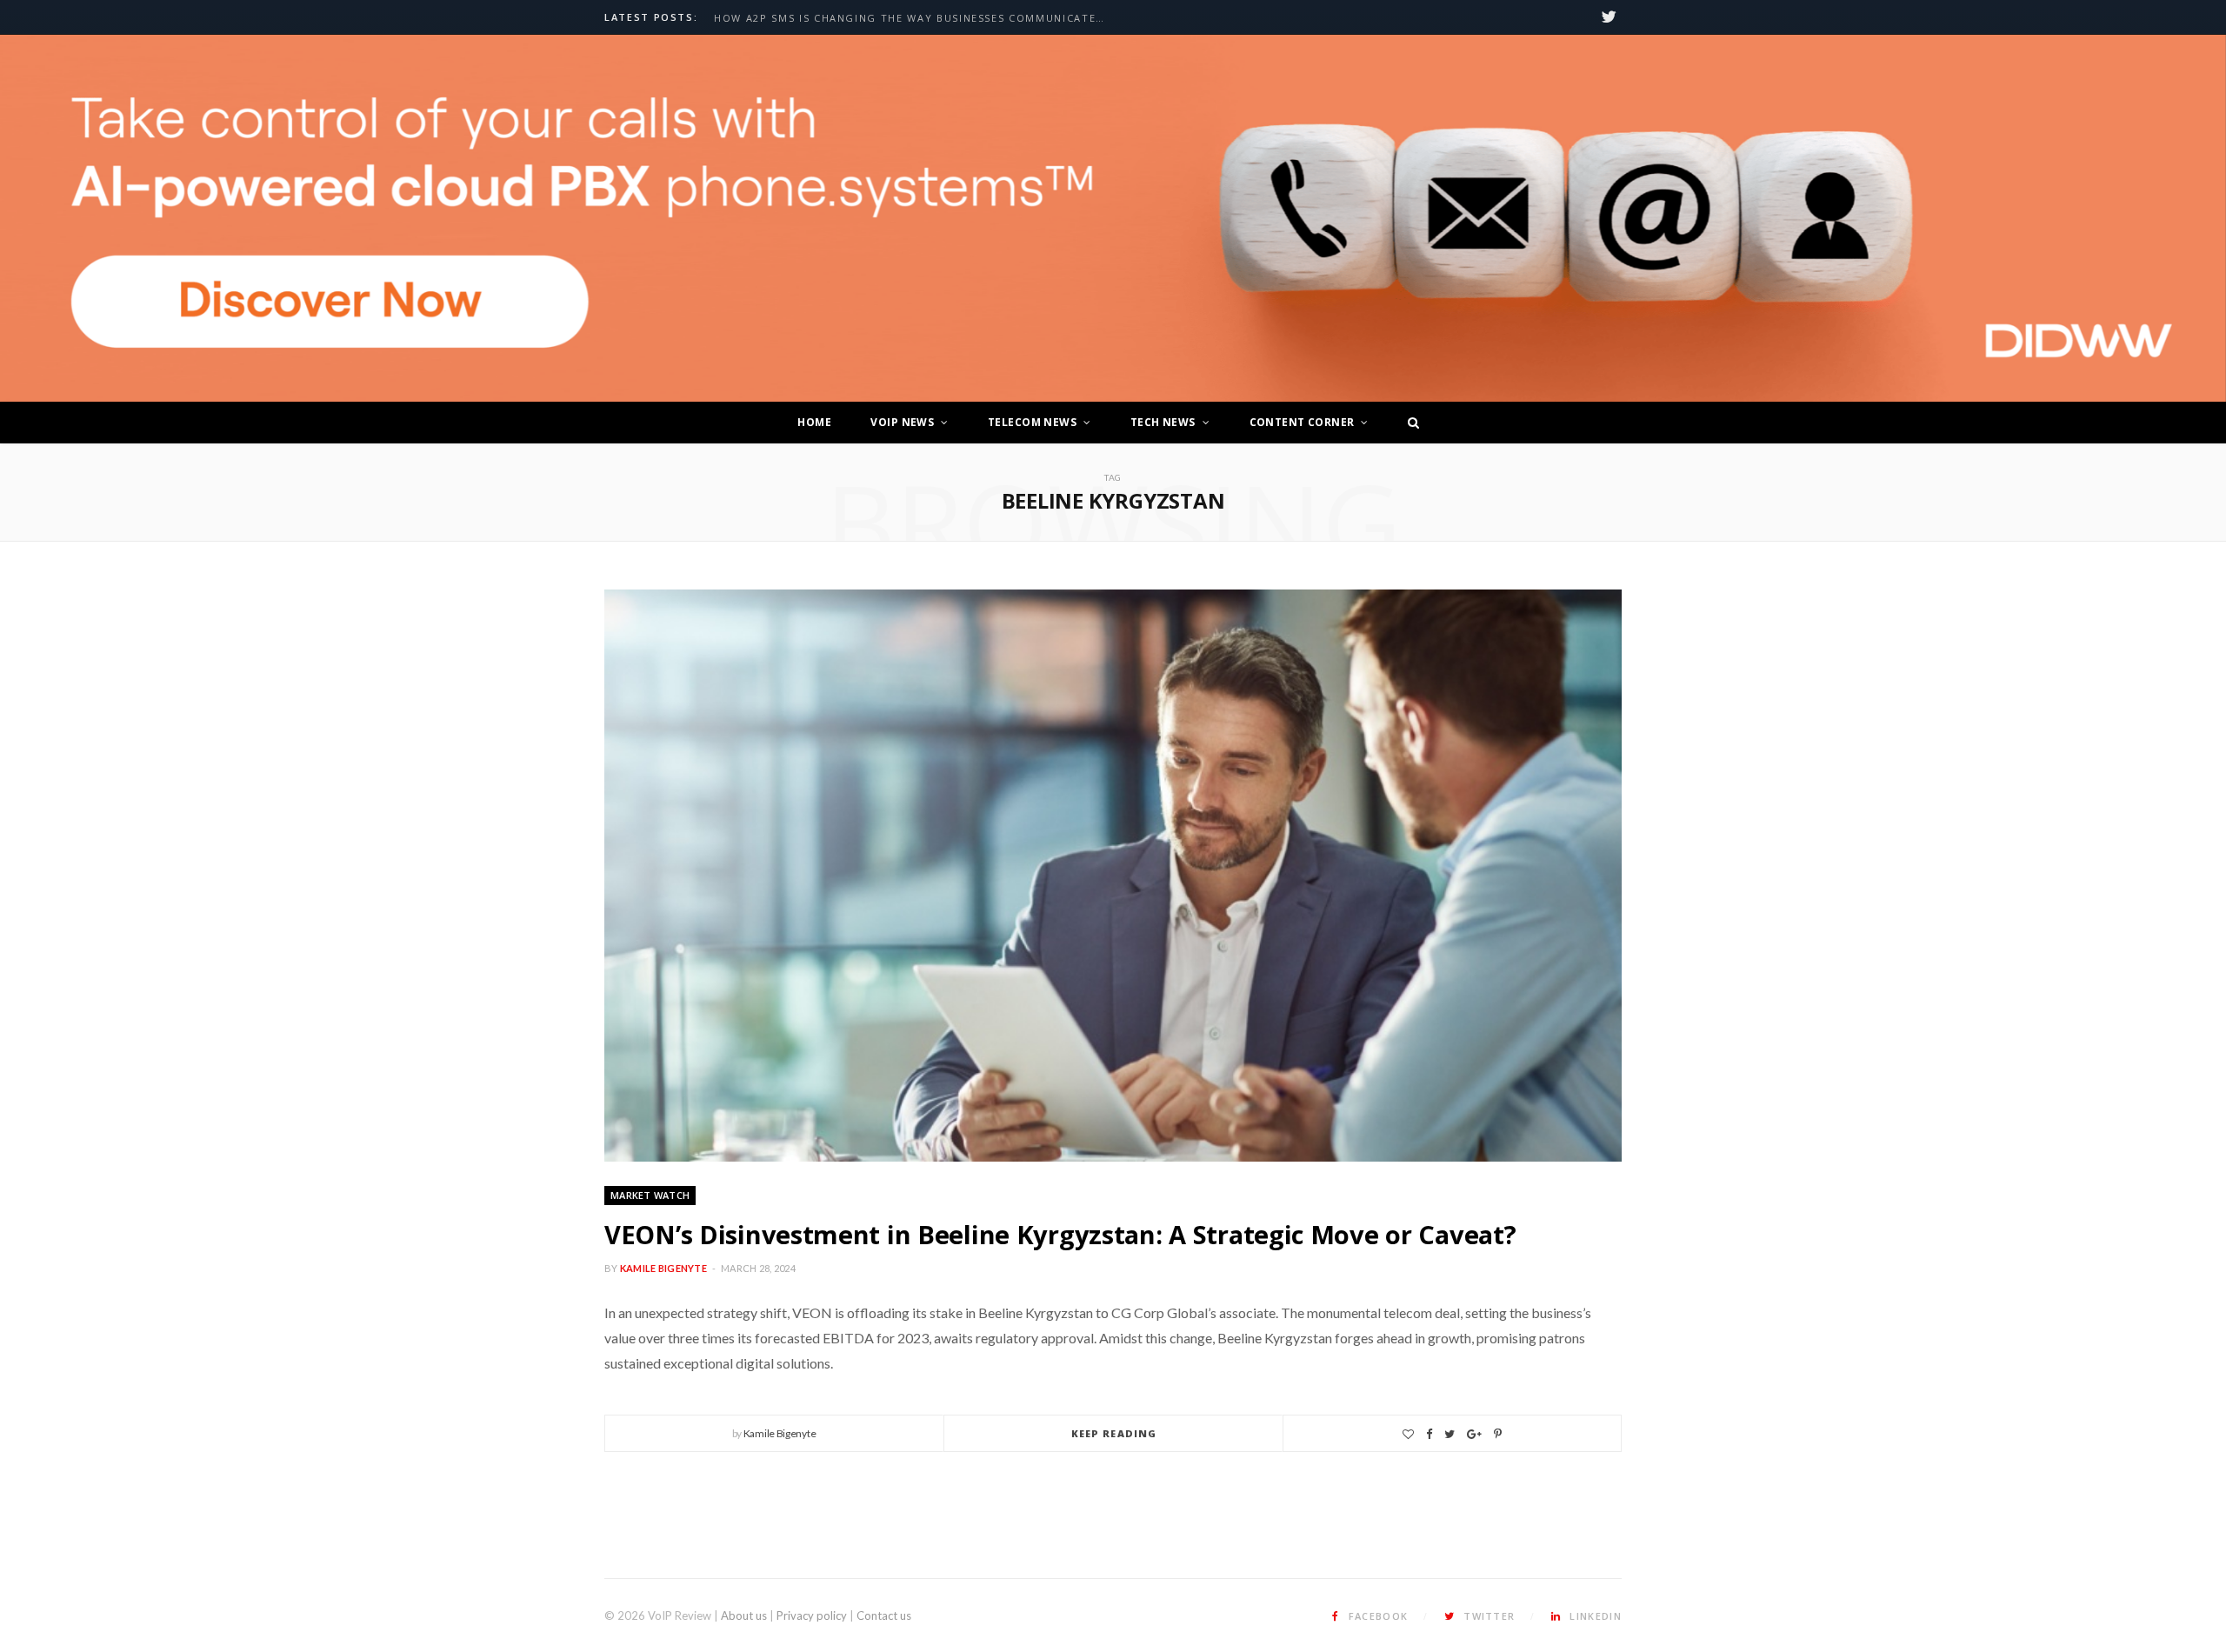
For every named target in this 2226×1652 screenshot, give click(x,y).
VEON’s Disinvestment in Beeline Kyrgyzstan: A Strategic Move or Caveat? (1060, 1234)
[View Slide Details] (1113, 219)
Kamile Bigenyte (663, 1268)
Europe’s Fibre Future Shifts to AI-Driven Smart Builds (893, 18)
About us (744, 1615)
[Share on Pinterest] (1498, 1434)
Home (814, 422)
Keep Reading (1114, 1433)
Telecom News (1032, 422)
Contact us (884, 1615)
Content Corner (1302, 422)
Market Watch (650, 1195)
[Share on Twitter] (1450, 1434)
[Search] (1409, 423)
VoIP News (902, 422)
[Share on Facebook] (1429, 1434)
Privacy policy (812, 1615)
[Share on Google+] (1474, 1434)
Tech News (1163, 422)
